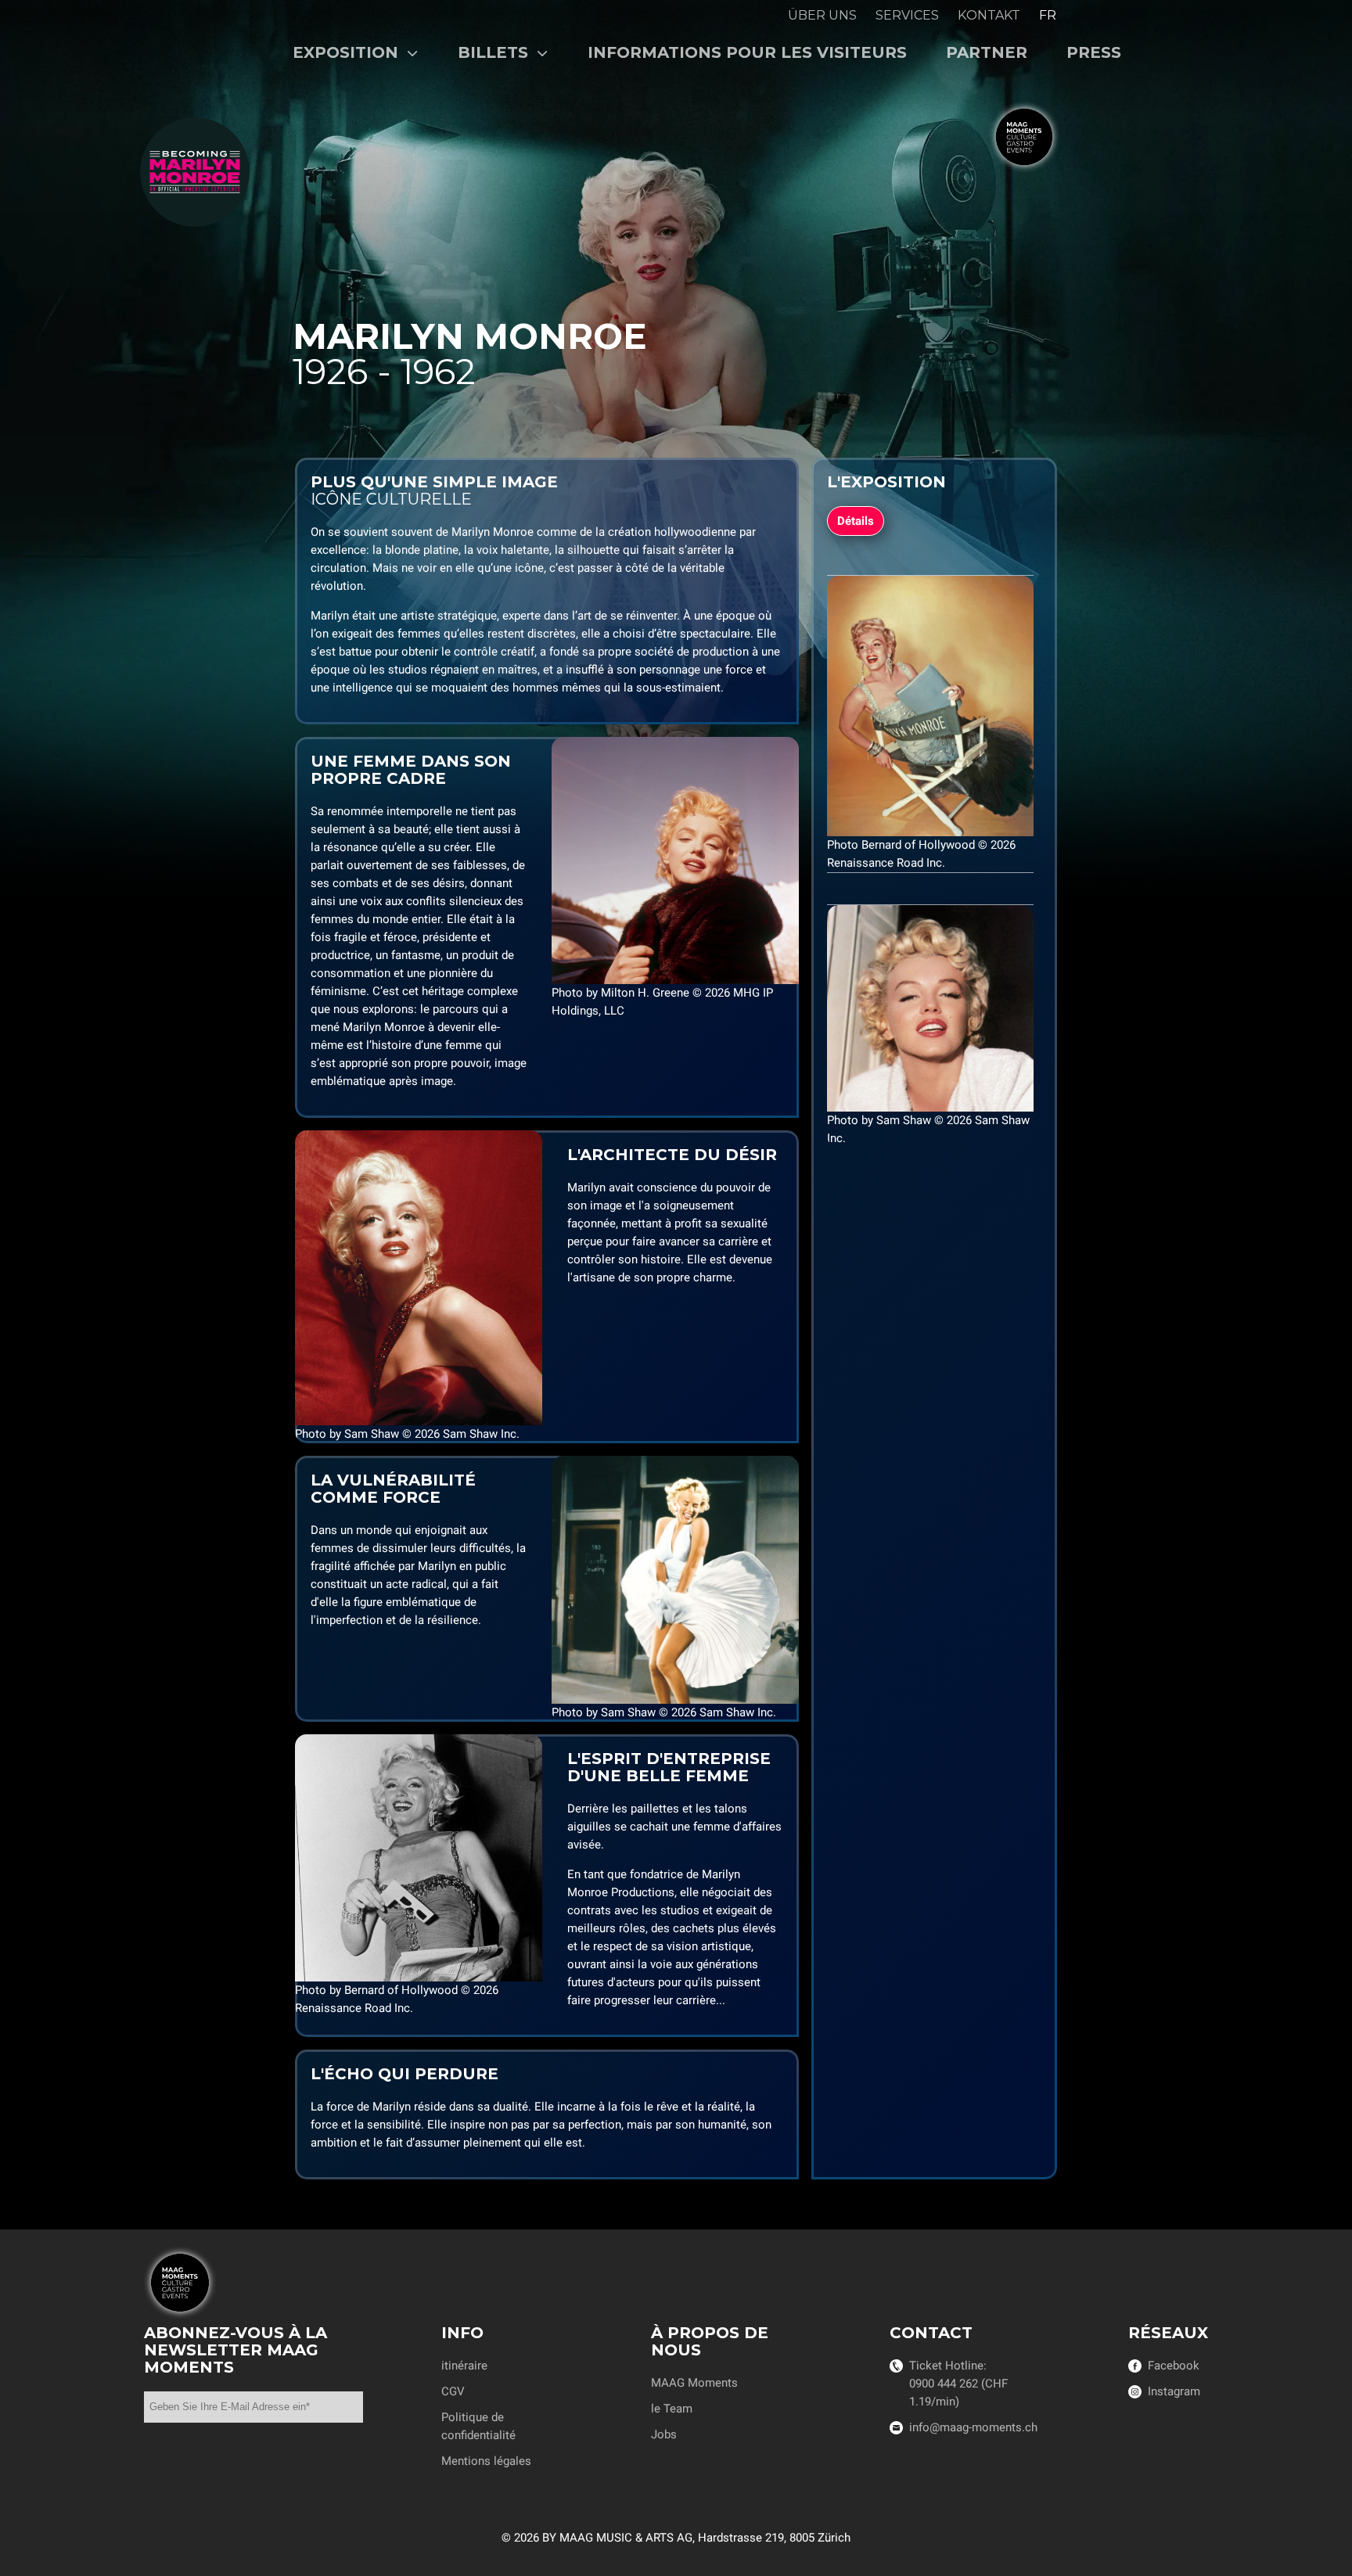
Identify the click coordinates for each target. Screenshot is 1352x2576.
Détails (856, 521)
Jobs (664, 2434)
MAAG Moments (694, 2383)
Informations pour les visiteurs (747, 52)
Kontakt (989, 15)
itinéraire (464, 2366)
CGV (453, 2391)
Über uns (822, 15)
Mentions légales (486, 2461)
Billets (495, 52)
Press (1094, 52)
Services (907, 15)
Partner (987, 52)
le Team (672, 2409)
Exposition (348, 52)
